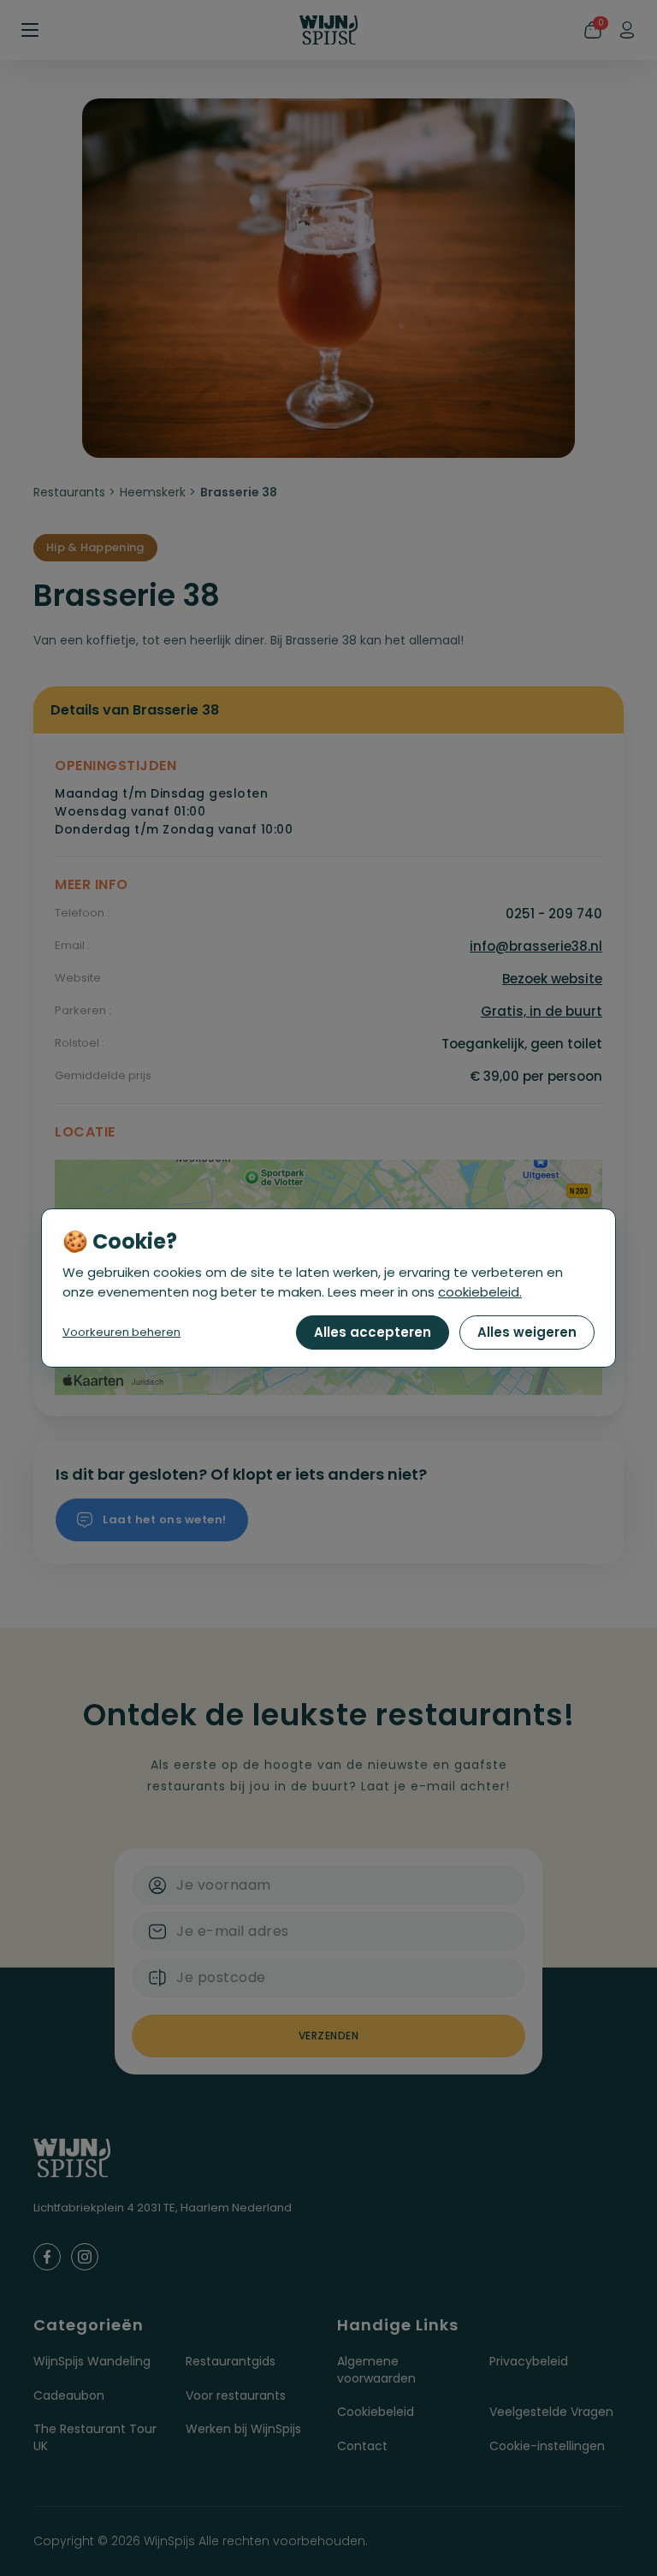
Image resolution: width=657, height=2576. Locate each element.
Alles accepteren (373, 1332)
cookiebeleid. (480, 1292)
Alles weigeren (527, 1332)
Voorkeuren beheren (121, 1332)
